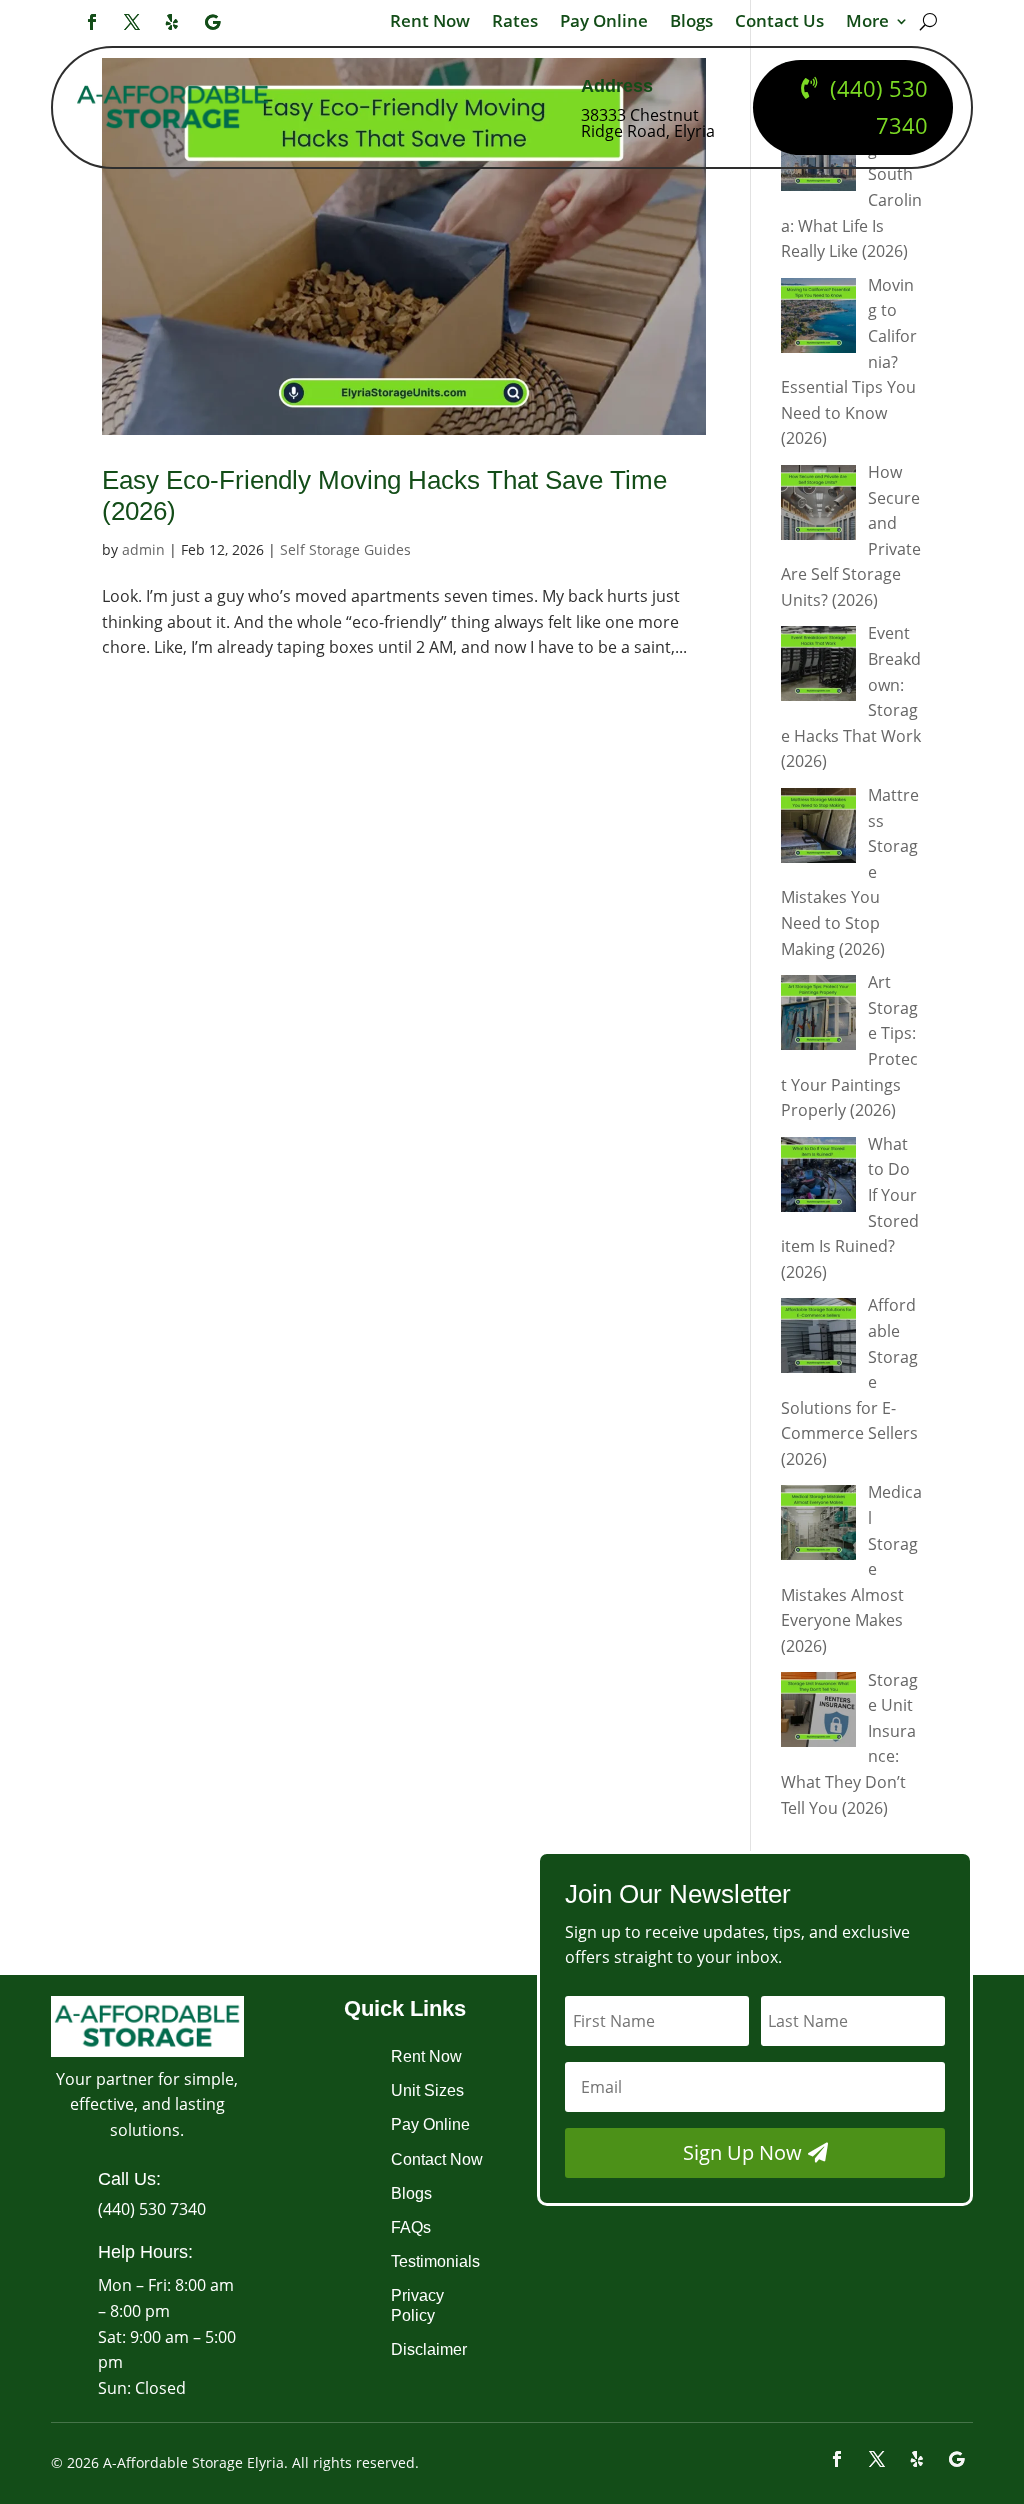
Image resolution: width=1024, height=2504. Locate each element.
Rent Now (430, 23)
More (867, 23)
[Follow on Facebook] (92, 22)
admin (143, 549)
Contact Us (779, 23)
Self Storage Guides (345, 549)
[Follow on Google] (212, 22)
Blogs (691, 23)
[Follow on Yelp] (172, 22)
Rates (515, 23)
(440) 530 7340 (879, 106)
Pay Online (604, 23)
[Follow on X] (132, 22)
